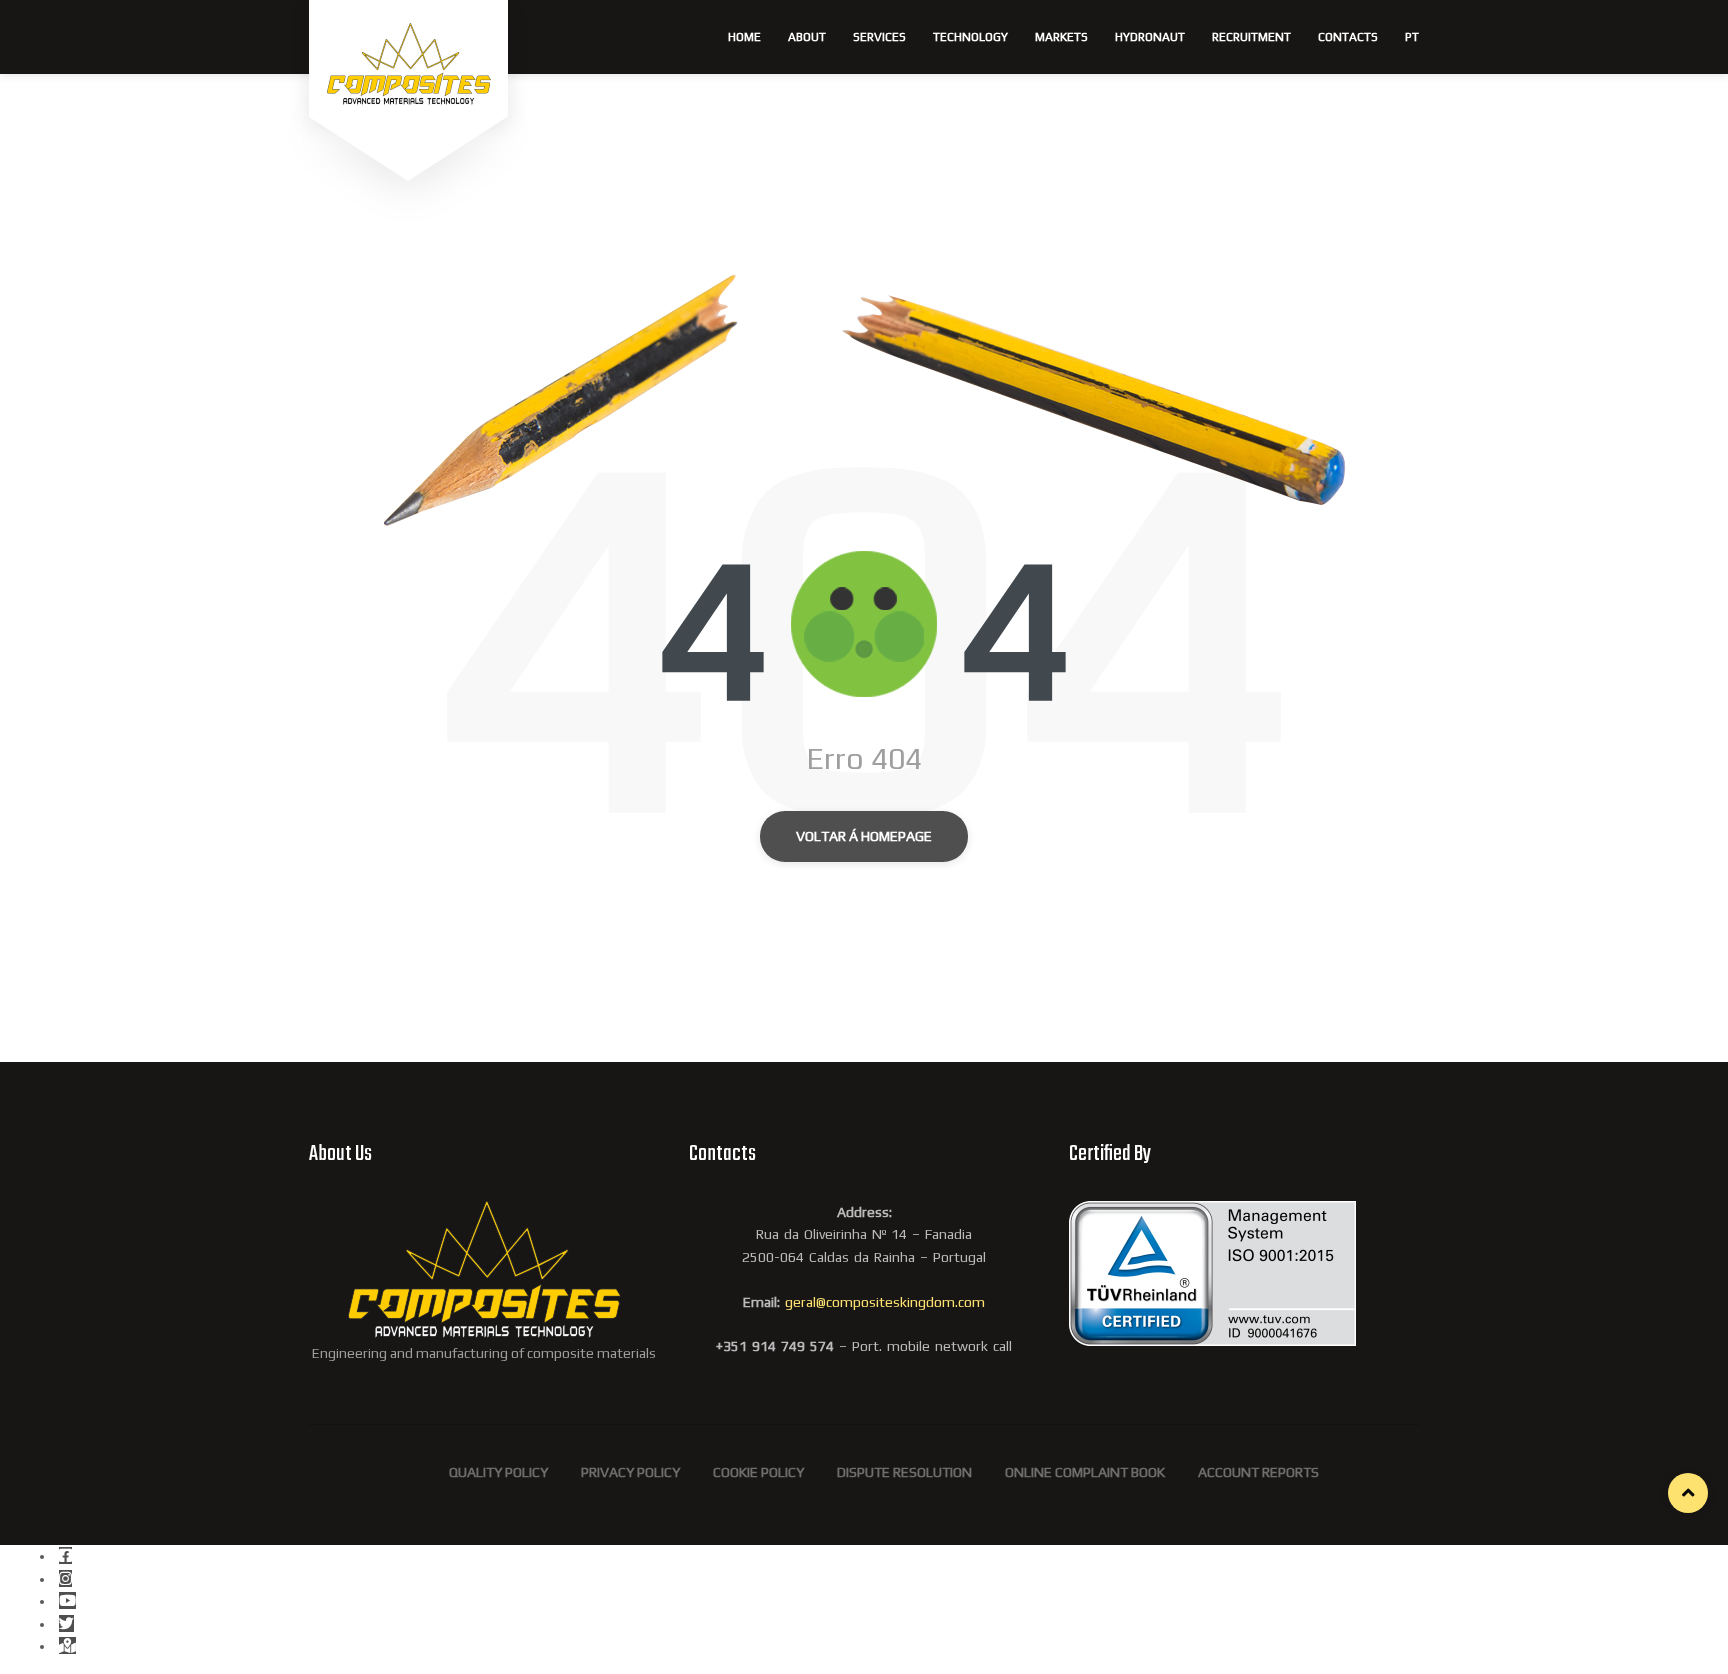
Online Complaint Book (1085, 1472)
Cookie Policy (758, 1472)
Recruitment (1251, 37)
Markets (1061, 37)
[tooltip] (65, 1555)
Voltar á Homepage (864, 836)
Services (879, 37)
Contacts (1348, 37)
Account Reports (1258, 1472)
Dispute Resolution (904, 1472)
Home (744, 37)
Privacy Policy (630, 1472)
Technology (970, 37)
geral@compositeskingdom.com (885, 1302)
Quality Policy (498, 1472)
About (807, 37)
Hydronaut (1150, 37)
